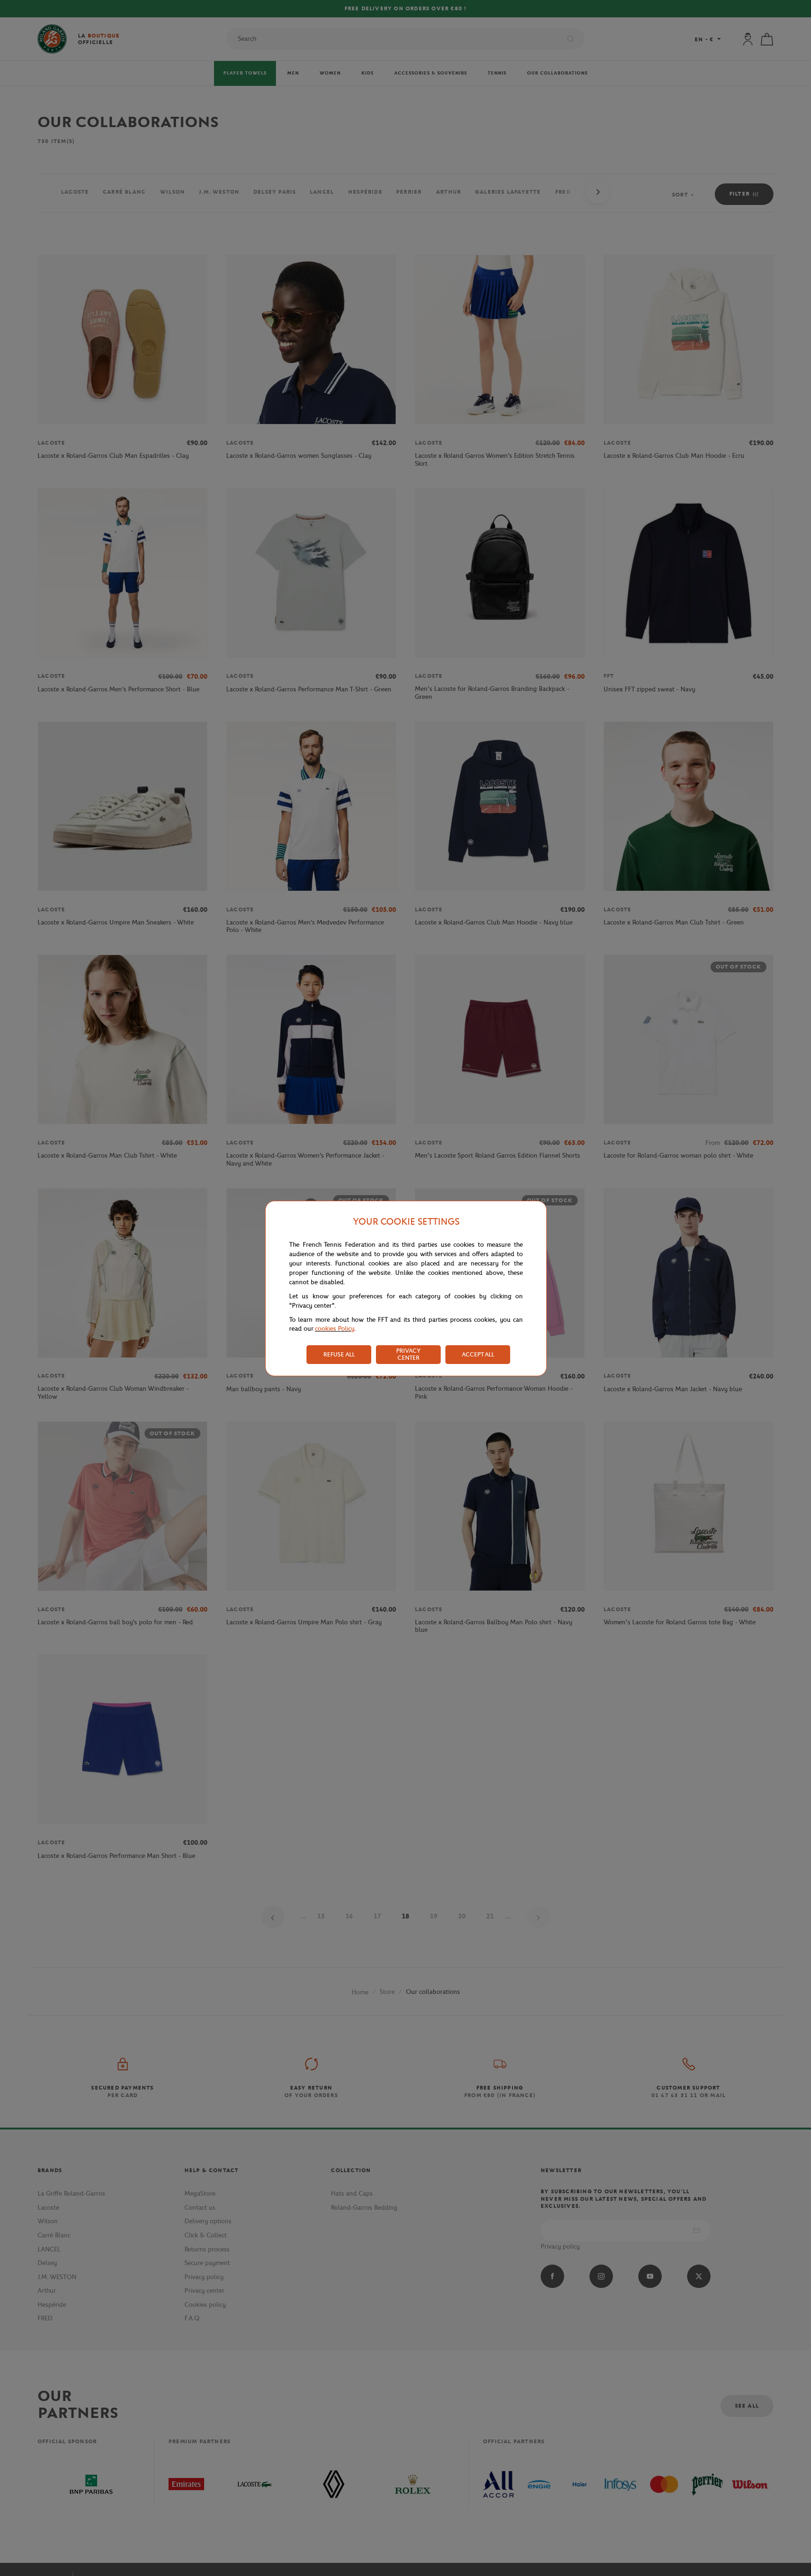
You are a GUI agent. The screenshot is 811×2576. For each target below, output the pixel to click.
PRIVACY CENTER (408, 1354)
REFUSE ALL (339, 1354)
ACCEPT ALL (478, 1354)
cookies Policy (335, 1329)
